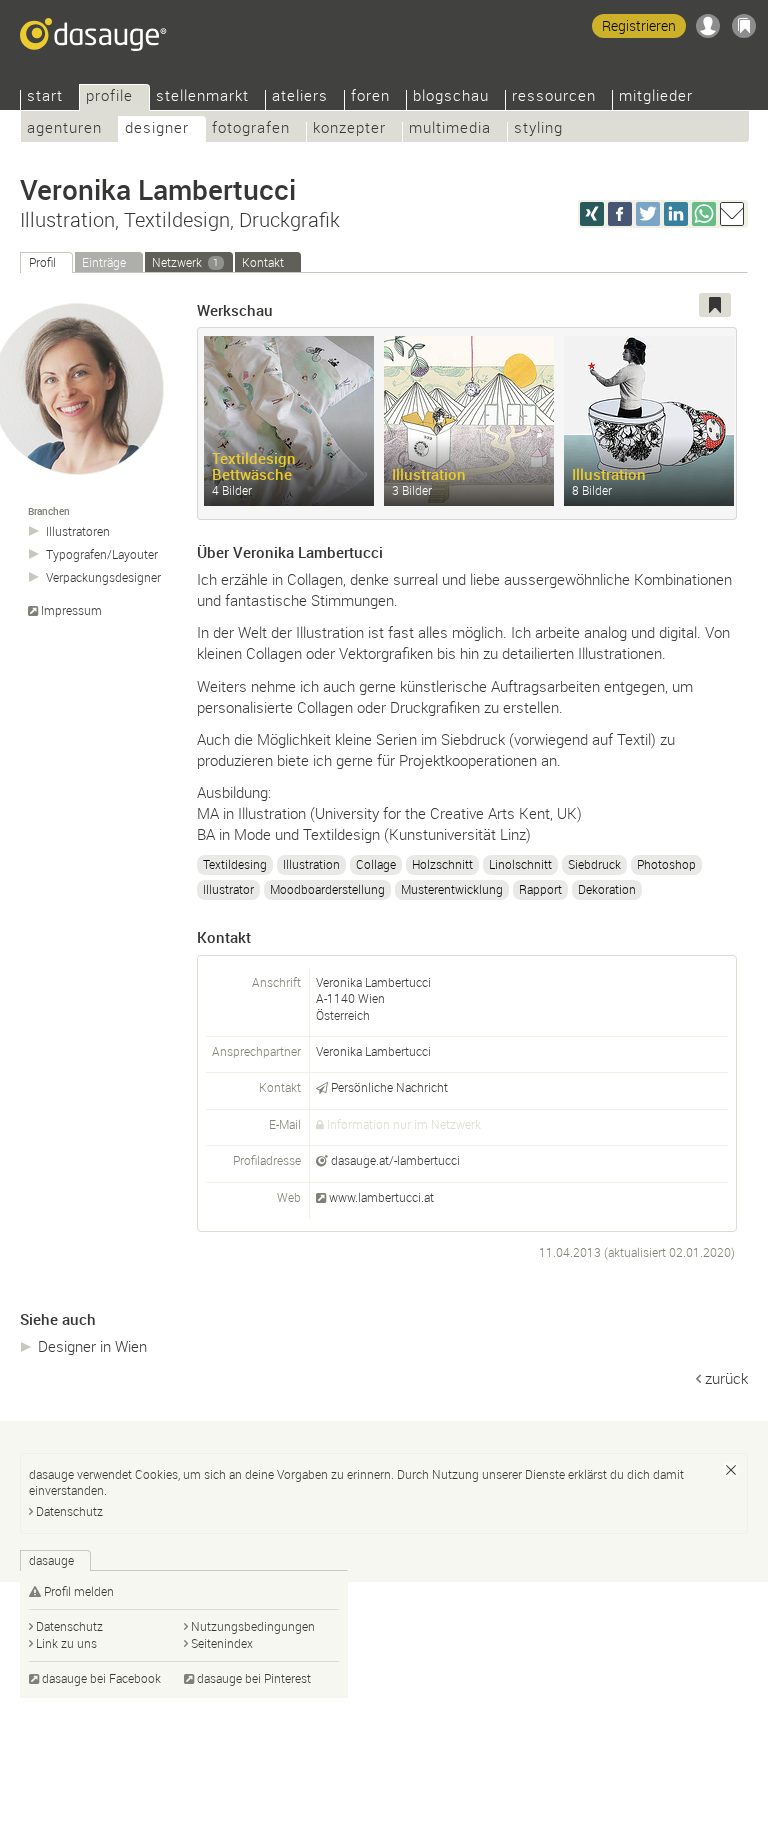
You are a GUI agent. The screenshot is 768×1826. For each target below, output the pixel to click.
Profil (42, 262)
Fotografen (251, 129)
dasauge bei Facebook (101, 1678)
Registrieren (639, 25)
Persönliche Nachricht (389, 1087)
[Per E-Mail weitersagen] (732, 214)
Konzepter (349, 129)
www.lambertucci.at (381, 1197)
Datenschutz (69, 1511)
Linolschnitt (520, 864)
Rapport (540, 889)
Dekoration (607, 889)
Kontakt (263, 262)
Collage (376, 864)
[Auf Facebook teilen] (620, 214)
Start (45, 97)
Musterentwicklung (452, 889)
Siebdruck (594, 864)
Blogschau (451, 97)
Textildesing (235, 864)
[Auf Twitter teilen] (648, 214)
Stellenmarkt (202, 97)
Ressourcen (554, 97)
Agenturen (64, 129)
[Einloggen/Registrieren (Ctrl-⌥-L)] (708, 26)
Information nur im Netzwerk (404, 1124)
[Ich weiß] (731, 1470)
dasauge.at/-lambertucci (395, 1160)
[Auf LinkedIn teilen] (676, 214)
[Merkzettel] (744, 26)
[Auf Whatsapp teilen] (704, 214)
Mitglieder (656, 97)
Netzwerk (185, 262)
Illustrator (228, 889)
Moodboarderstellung (327, 889)
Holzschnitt (442, 864)
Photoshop (666, 864)
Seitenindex (222, 1643)
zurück (726, 1378)
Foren (370, 97)
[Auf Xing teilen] (592, 214)
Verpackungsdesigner (103, 577)
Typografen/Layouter (102, 554)
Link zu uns (66, 1643)
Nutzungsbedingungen (253, 1626)
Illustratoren (78, 531)
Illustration (311, 864)
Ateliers (300, 97)
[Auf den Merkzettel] (715, 305)
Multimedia (450, 129)
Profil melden (79, 1591)
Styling (538, 129)
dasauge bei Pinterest (254, 1678)
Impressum (71, 610)
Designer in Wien (92, 1346)
